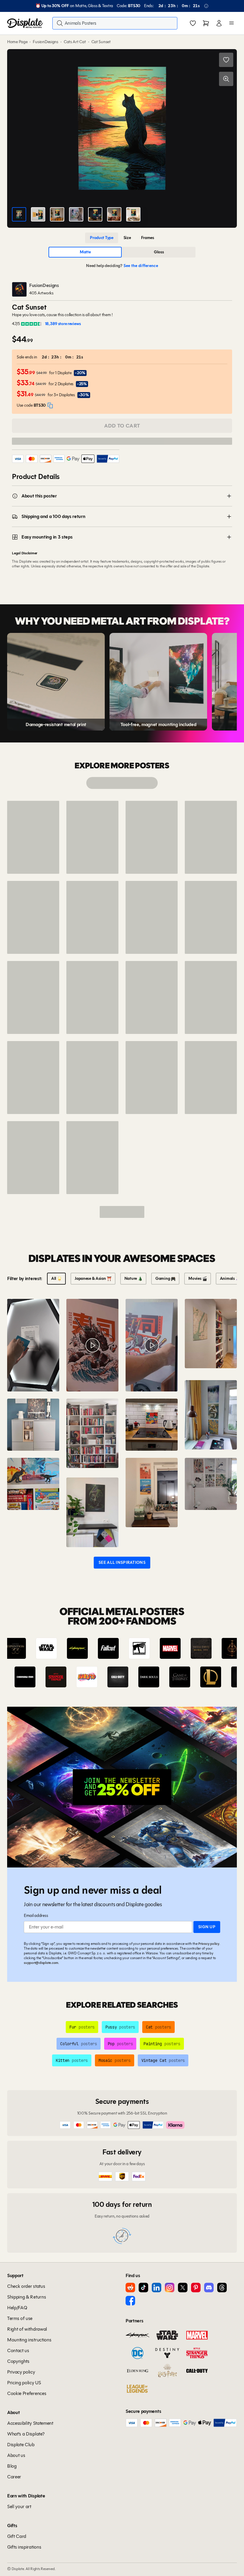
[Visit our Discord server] (209, 2288)
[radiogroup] (122, 238)
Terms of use (20, 2318)
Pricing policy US (24, 2383)
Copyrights (18, 2361)
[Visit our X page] (183, 2288)
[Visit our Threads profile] (222, 2288)
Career (14, 2477)
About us (16, 2455)
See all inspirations (122, 1562)
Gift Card (17, 2536)
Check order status (26, 2286)
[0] (193, 24)
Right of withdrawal (27, 2329)
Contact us (18, 2350)
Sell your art (19, 2506)
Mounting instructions (29, 2340)
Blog (12, 2466)
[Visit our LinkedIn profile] (157, 2288)
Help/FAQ (17, 2308)
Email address (36, 1916)
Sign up (207, 1927)
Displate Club (21, 2445)
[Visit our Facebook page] (130, 2301)
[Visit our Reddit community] (130, 2288)
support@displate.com (41, 1963)
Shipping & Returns (26, 2297)
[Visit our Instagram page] (170, 2288)
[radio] (102, 238)
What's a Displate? (26, 2434)
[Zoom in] (226, 79)
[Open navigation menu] (232, 23)
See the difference (141, 266)
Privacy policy (209, 1944)
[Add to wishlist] (226, 60)
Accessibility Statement (30, 2423)
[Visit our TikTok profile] (143, 2288)
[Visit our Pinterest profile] (196, 2288)
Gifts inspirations (24, 2547)
